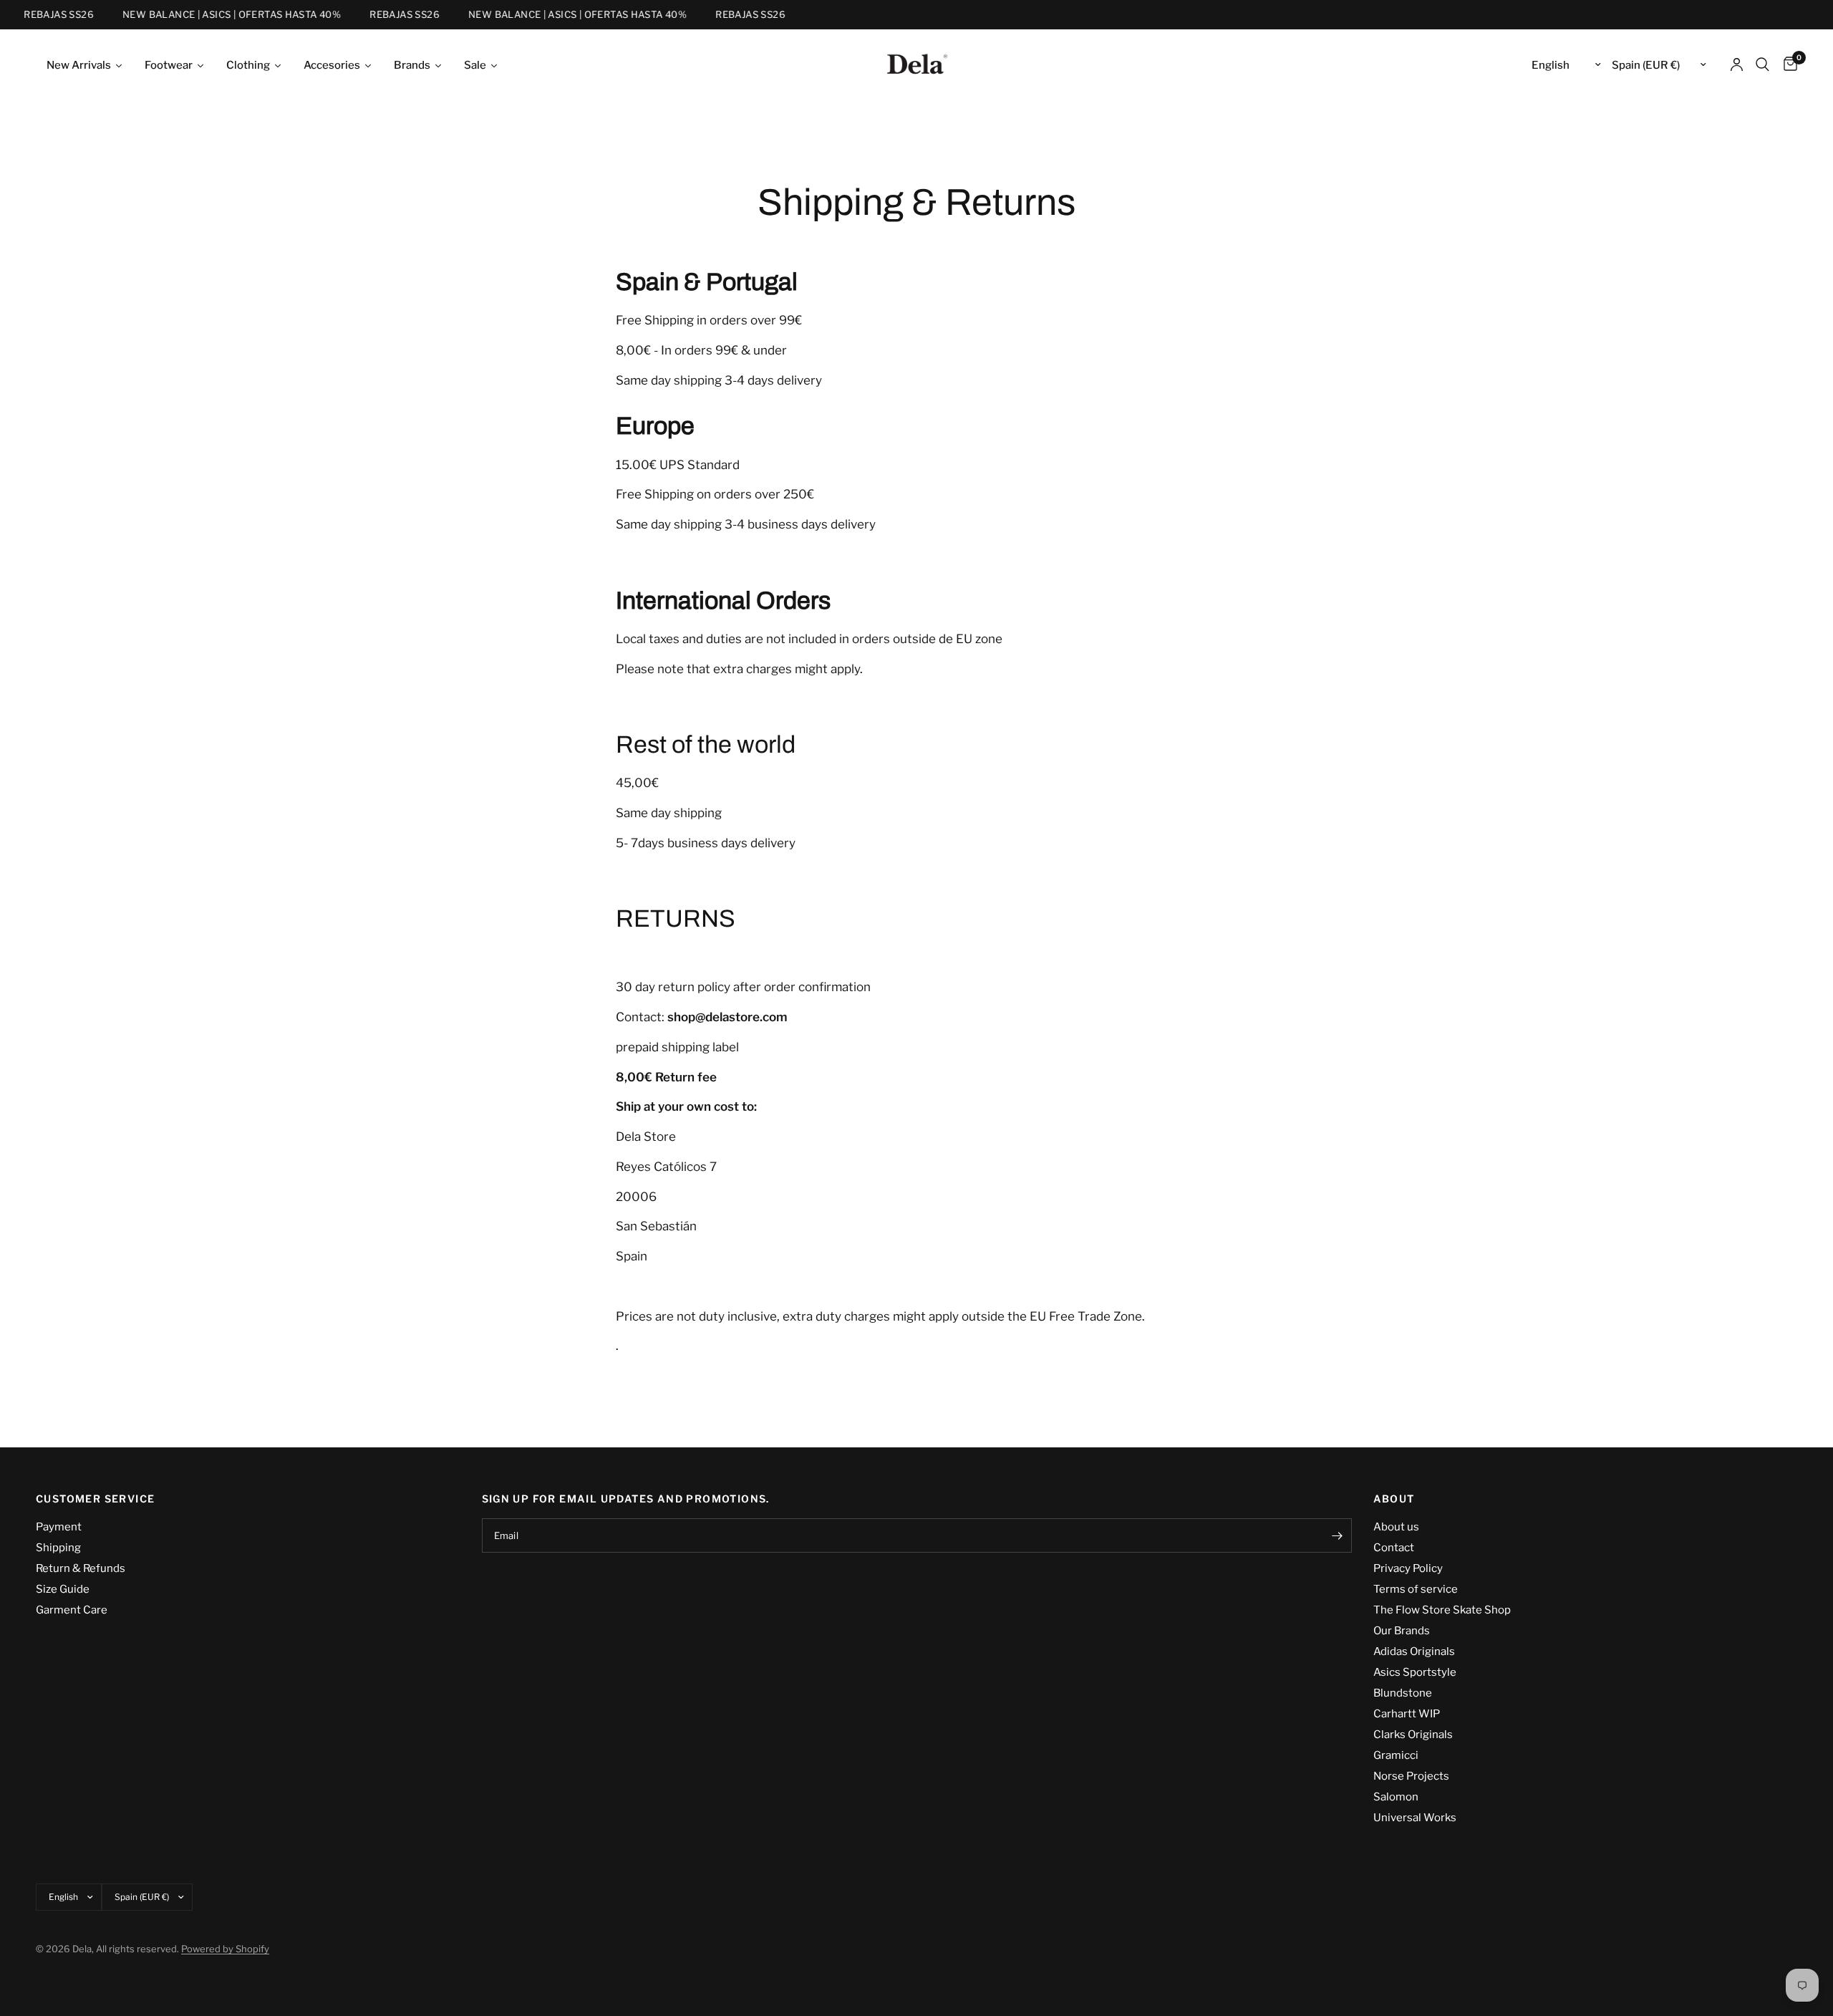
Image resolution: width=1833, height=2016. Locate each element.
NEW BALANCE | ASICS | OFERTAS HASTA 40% (217, 15)
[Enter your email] (1338, 1535)
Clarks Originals (1413, 1735)
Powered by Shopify (225, 1949)
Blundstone (1403, 1693)
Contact (1394, 1548)
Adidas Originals (1414, 1651)
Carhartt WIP (1407, 1714)
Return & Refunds (81, 1568)
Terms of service (1416, 1589)
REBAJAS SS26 (44, 15)
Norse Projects (1411, 1776)
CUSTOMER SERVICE (95, 1499)
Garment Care (72, 1610)
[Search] (1762, 64)
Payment (59, 1527)
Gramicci (1396, 1755)
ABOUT (1394, 1499)
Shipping (58, 1548)
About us (1396, 1527)
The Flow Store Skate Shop (1442, 1610)
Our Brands (1402, 1631)
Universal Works (1415, 1818)
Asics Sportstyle (1415, 1672)
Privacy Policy (1408, 1568)
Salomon (1396, 1797)
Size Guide (63, 1589)
